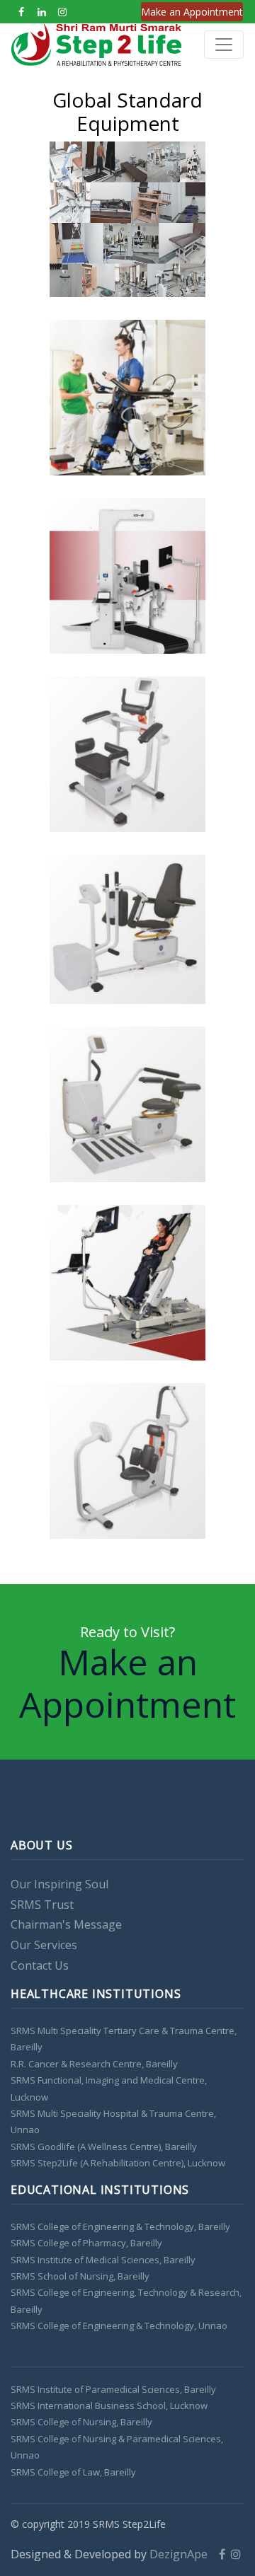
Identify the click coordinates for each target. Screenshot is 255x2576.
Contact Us (40, 1965)
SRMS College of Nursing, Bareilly (81, 2422)
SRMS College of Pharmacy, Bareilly (86, 2243)
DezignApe (183, 2554)
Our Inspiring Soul (59, 1884)
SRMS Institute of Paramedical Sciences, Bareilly (113, 2389)
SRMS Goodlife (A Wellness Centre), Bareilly (104, 2147)
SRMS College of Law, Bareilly (73, 2472)
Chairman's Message (66, 1924)
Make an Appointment (192, 12)
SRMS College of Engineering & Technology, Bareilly (120, 2226)
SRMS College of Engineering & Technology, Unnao (119, 2326)
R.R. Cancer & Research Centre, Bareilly (94, 2064)
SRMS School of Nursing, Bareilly (80, 2276)
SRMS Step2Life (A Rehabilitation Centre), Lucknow (118, 2163)
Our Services (44, 1945)
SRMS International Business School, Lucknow (109, 2405)
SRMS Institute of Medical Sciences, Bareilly (103, 2260)
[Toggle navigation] (224, 45)
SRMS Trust (42, 1905)
